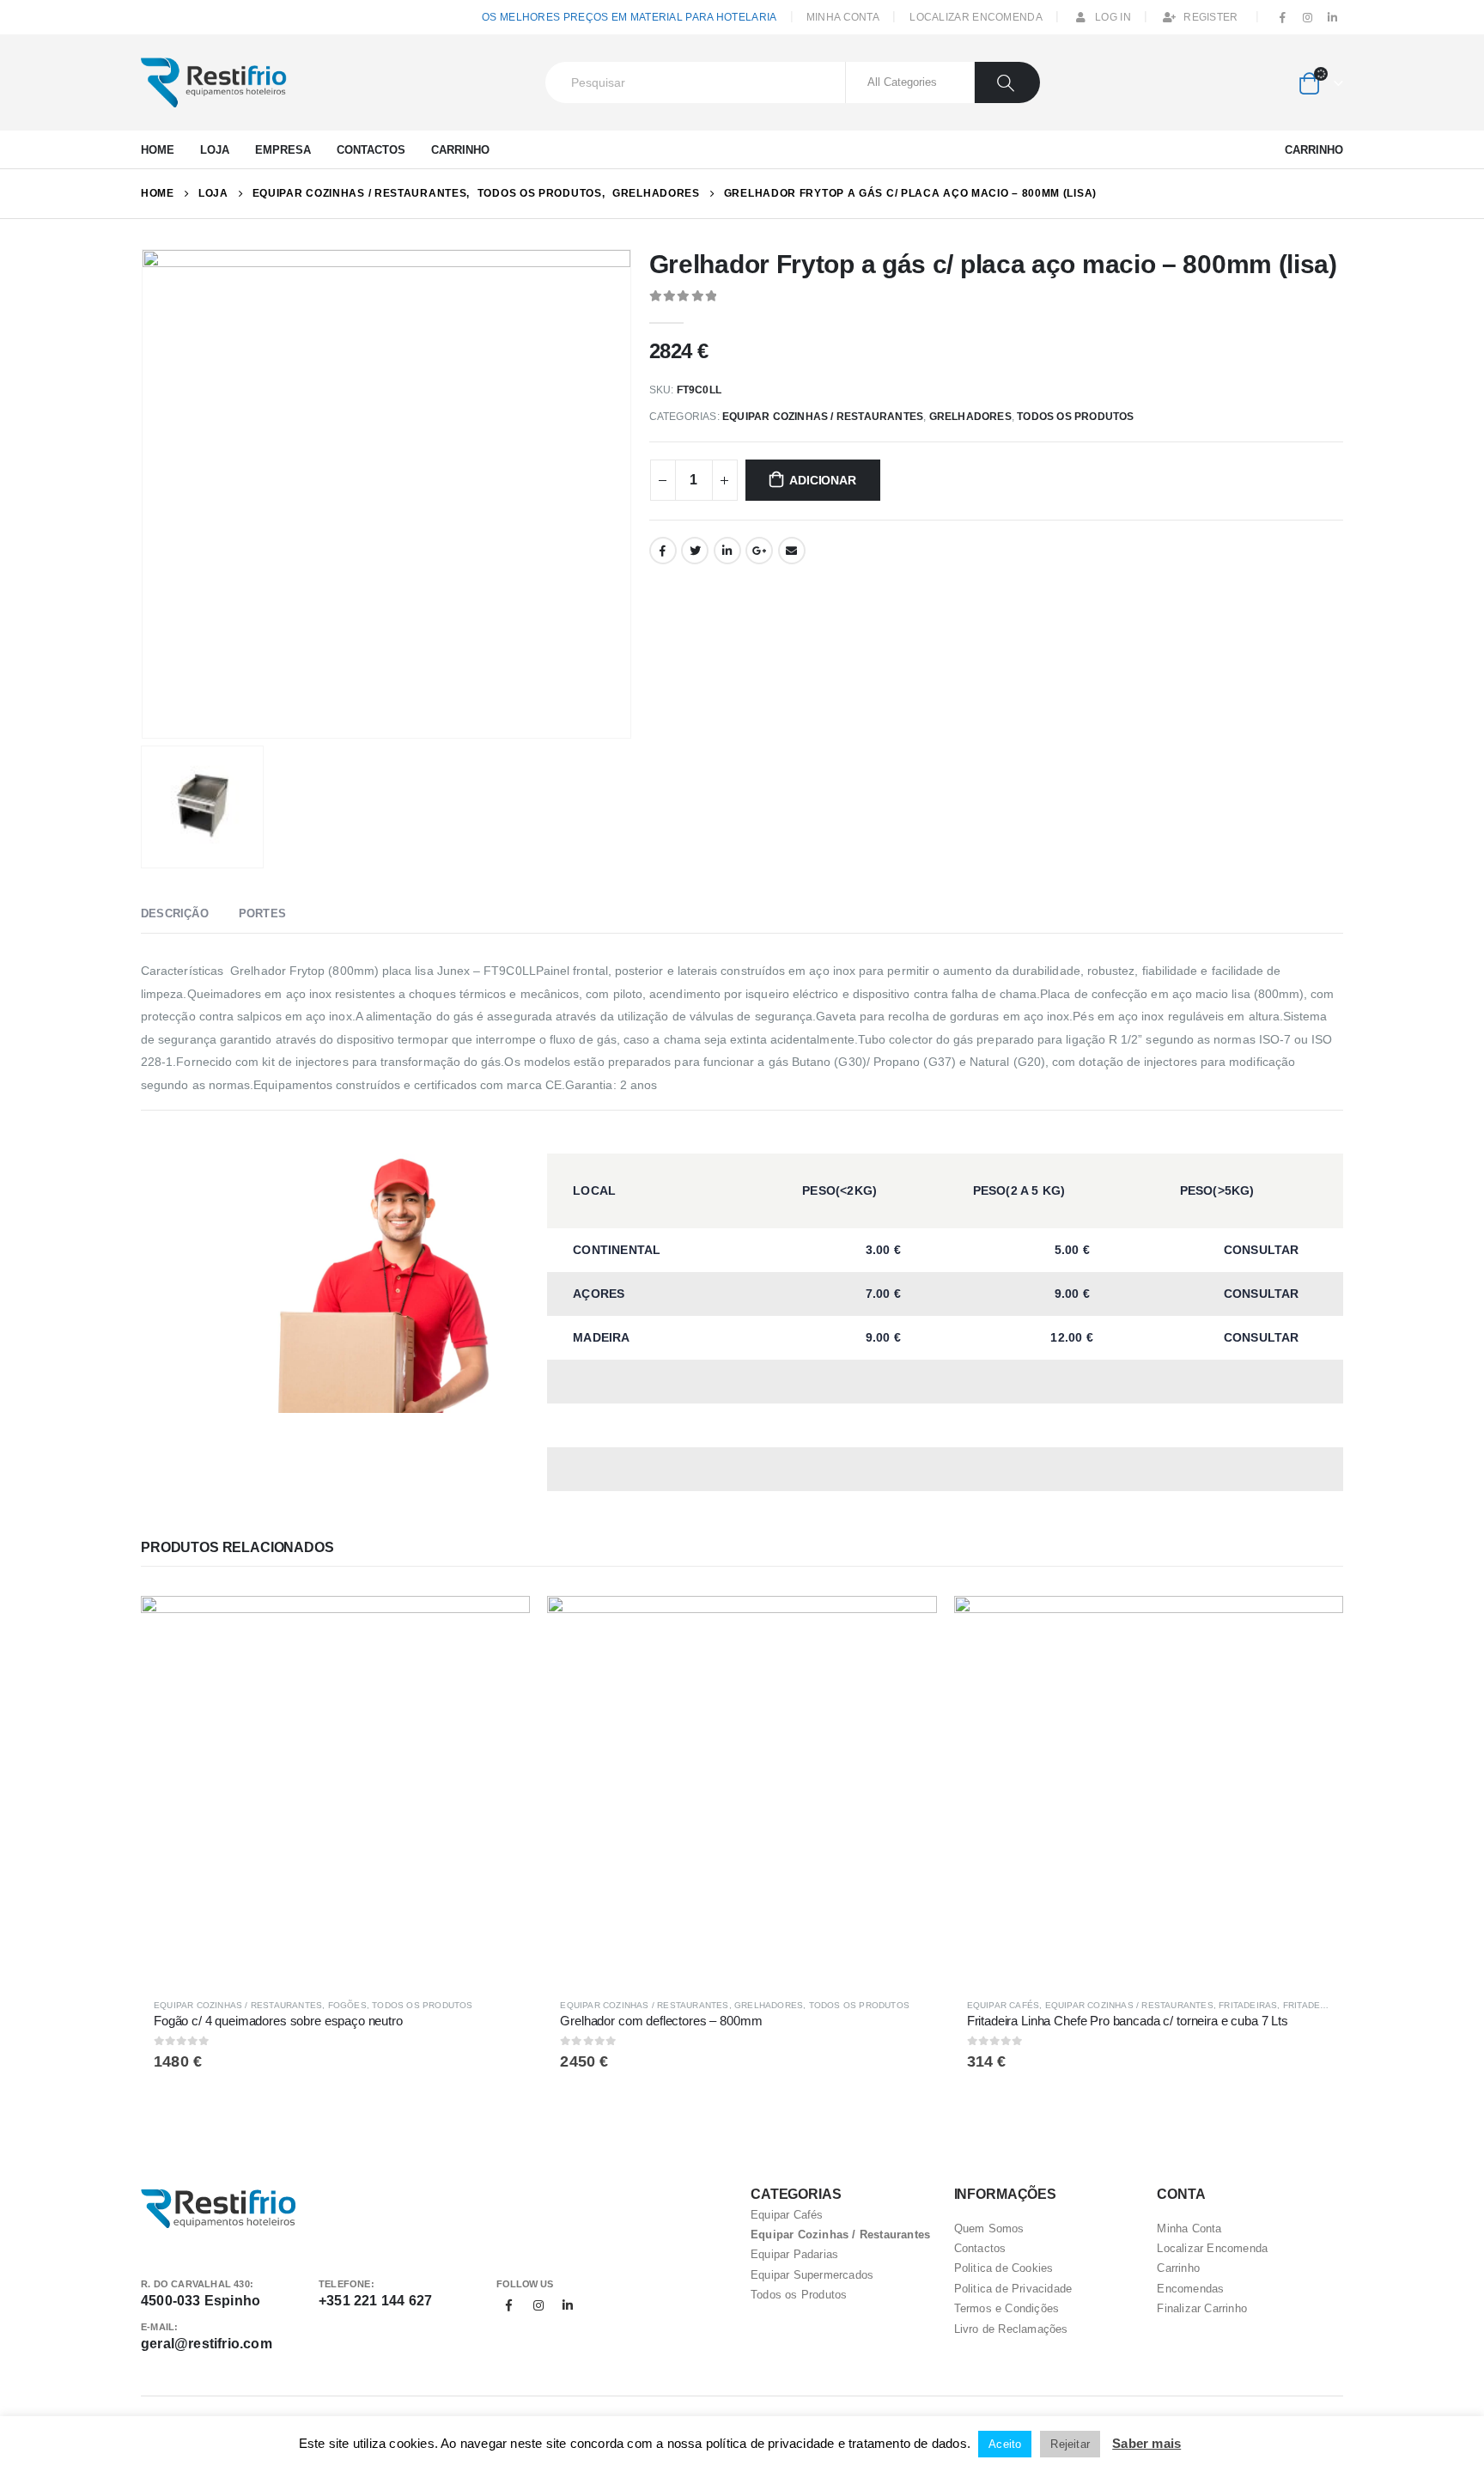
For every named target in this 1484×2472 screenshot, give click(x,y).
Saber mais (1146, 2443)
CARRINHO (1314, 150)
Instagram (538, 2305)
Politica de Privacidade (1013, 2289)
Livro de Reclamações (1011, 2329)
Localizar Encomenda (976, 17)
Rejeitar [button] (1070, 2444)
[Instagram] (1308, 18)
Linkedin (568, 2305)
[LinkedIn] (1332, 18)
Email (792, 551)
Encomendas (1190, 2289)
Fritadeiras (1248, 2005)
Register (1210, 17)
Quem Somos (989, 2228)
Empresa (283, 150)
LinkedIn (727, 551)
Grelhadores (970, 417)
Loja (215, 150)
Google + (759, 551)
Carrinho (460, 150)
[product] (335, 1790)
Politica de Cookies (1004, 2268)
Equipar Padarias (794, 2254)
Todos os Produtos (1075, 417)
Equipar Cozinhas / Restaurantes (823, 417)
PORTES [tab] (262, 913)
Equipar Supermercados (812, 2275)
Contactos (371, 150)
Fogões (347, 2005)
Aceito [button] (1005, 2444)
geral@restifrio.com (207, 2344)
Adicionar (822, 480)
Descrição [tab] (175, 913)
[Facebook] (1283, 18)
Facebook (663, 551)
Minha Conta (843, 17)
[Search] (1008, 82)
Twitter (695, 551)
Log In (1113, 17)
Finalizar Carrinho (1202, 2308)
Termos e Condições (1007, 2308)
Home (158, 150)
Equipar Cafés (1004, 2005)
